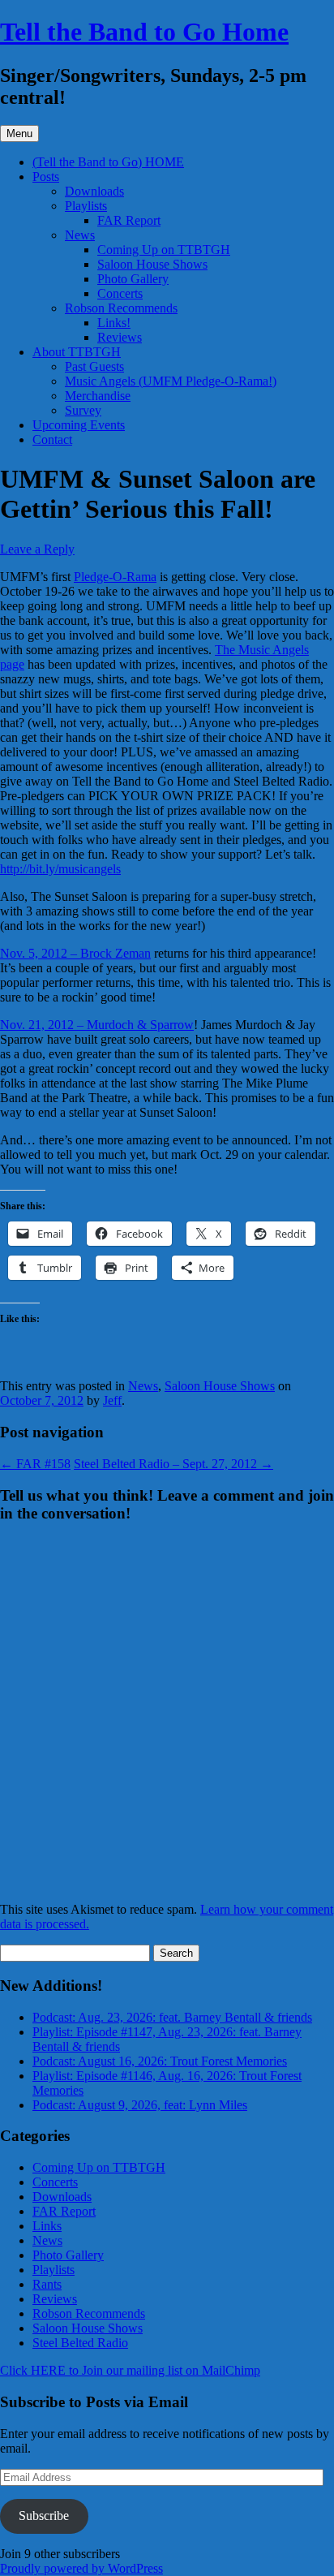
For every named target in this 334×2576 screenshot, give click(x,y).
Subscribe (44, 2516)
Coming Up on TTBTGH (164, 250)
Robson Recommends (121, 308)
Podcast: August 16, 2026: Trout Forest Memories (160, 2061)
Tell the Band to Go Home (144, 32)
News (80, 235)
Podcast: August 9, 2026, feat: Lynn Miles (140, 2105)
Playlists (86, 206)
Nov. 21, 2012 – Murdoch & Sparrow (97, 1025)
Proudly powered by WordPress (81, 2568)
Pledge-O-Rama (115, 577)
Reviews (120, 337)
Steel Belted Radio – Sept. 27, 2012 (173, 1464)
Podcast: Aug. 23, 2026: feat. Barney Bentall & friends (172, 2017)
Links (47, 2226)
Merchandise (98, 396)
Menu (19, 134)
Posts (46, 177)
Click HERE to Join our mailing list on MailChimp (130, 2370)
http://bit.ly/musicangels (60, 869)
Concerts (120, 293)
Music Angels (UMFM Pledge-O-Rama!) (171, 381)
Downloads (94, 191)
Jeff (112, 1400)
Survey (83, 410)
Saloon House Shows (152, 264)
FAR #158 (35, 1464)
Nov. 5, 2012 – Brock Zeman (75, 953)
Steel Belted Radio (80, 2343)
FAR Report (129, 220)
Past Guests (94, 366)
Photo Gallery (133, 279)
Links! (114, 323)
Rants (47, 2284)
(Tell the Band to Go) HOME (108, 162)
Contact (52, 439)
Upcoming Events (79, 425)
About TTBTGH (77, 352)
